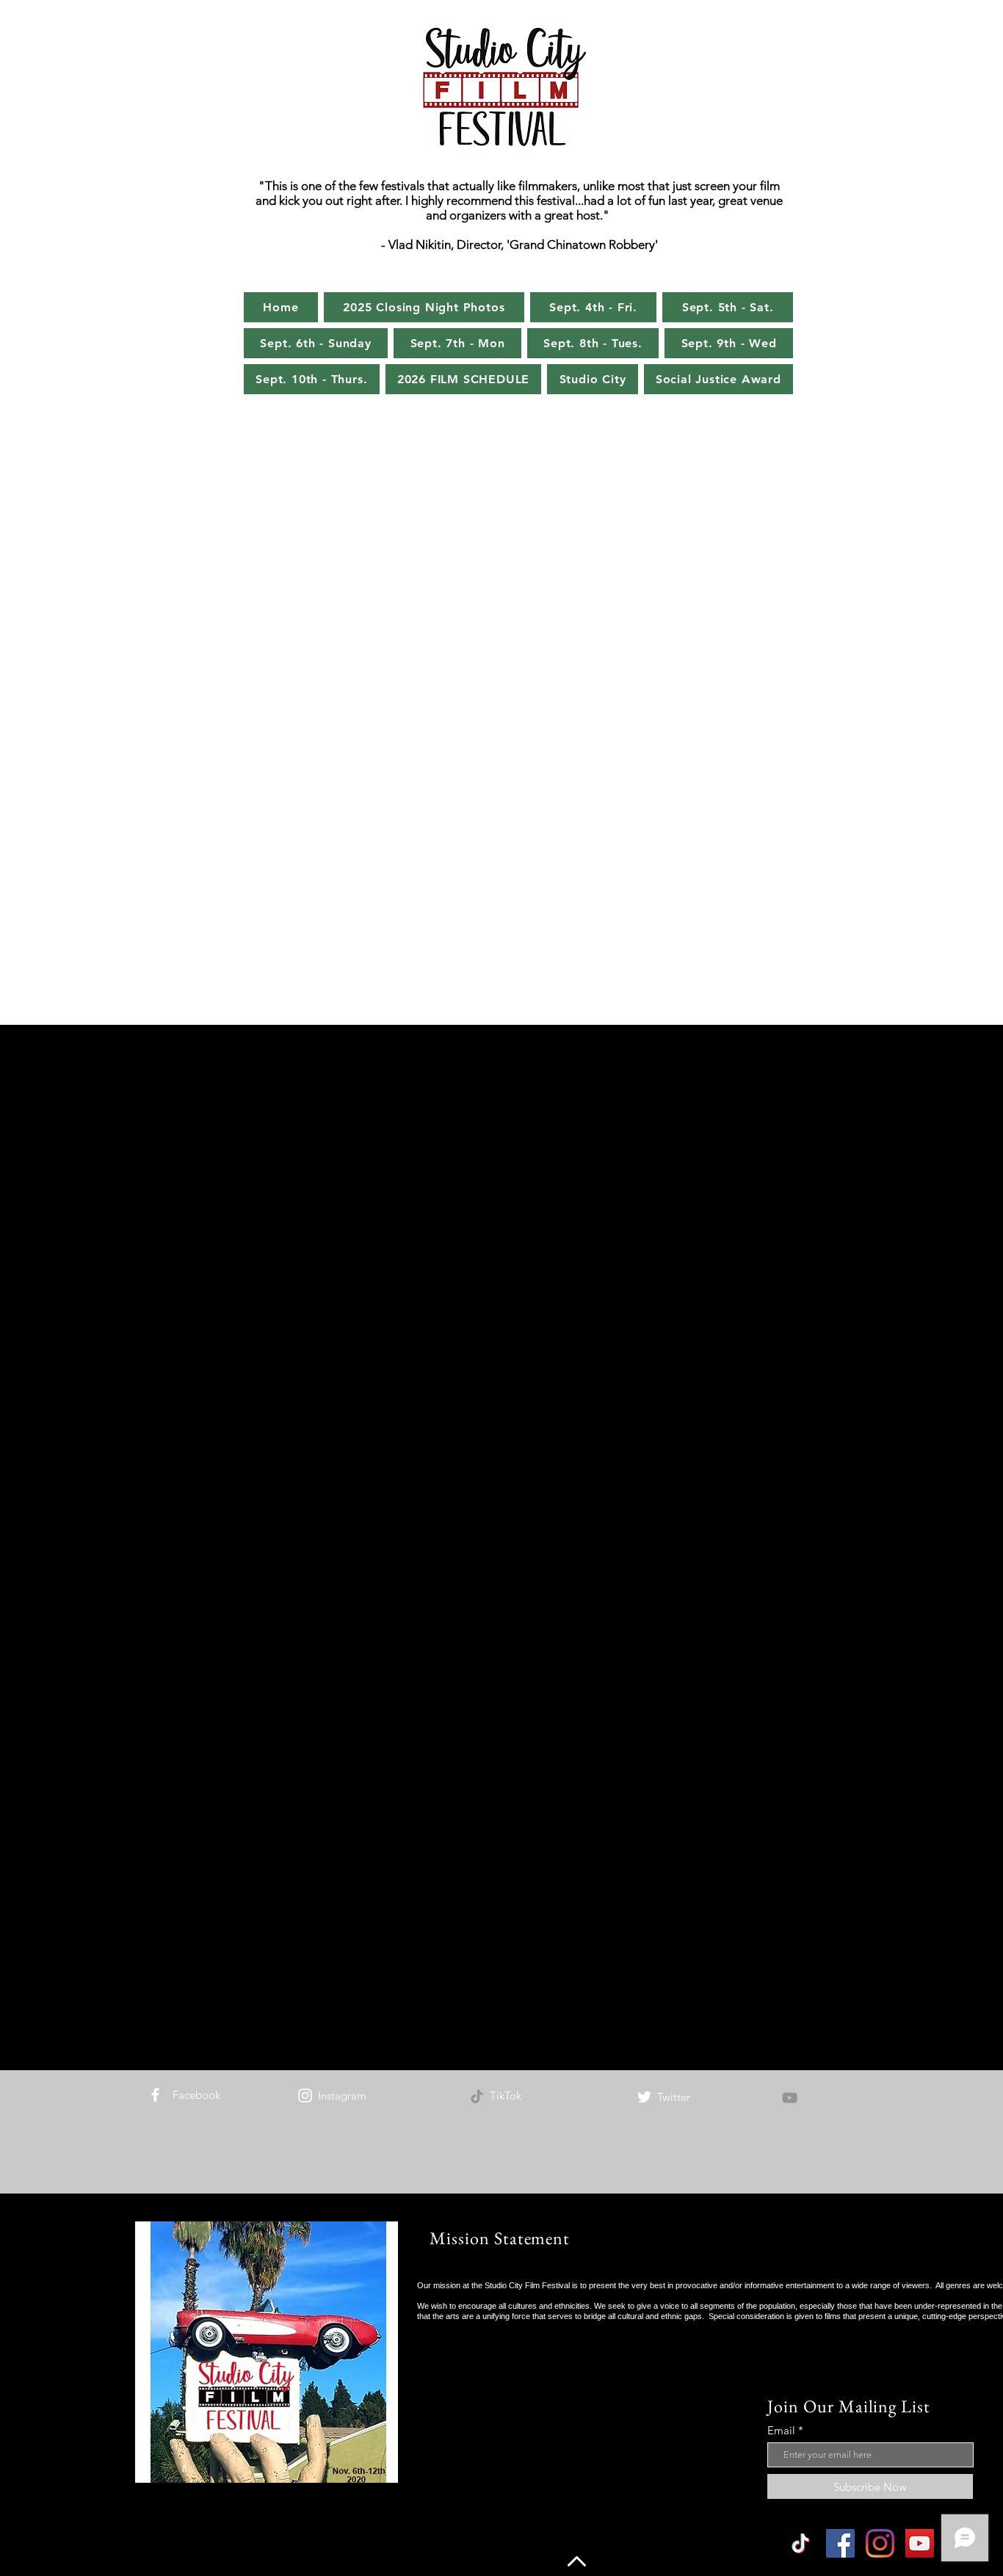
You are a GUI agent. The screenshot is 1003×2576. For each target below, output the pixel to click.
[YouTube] (790, 2098)
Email (781, 2430)
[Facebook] (155, 2095)
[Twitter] (644, 2097)
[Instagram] (305, 2096)
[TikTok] (477, 2096)
